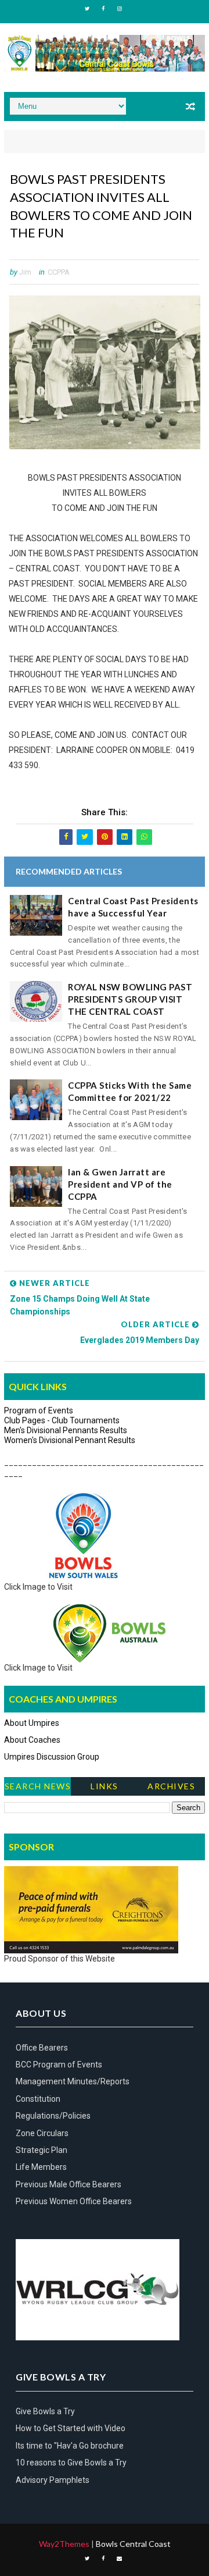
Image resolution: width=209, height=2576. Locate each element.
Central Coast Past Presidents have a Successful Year (133, 907)
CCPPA (59, 272)
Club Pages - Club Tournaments (62, 1420)
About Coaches (32, 1740)
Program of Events (39, 1410)
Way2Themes (64, 2544)
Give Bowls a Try (45, 2411)
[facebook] (103, 9)
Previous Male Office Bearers (69, 2184)
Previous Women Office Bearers (74, 2201)
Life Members (41, 2167)
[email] (120, 2559)
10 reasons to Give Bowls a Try (71, 2463)
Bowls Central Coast (133, 2544)
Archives (171, 1786)
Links (105, 1786)
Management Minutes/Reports (73, 2081)
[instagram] (120, 9)
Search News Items (38, 1788)
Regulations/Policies (53, 2116)
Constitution (38, 2099)
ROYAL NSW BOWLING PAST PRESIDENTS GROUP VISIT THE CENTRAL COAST (130, 999)
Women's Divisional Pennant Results (70, 1440)
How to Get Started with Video (71, 2428)
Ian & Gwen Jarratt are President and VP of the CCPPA (120, 1184)
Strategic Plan (42, 2150)
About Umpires (32, 1723)
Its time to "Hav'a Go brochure (70, 2446)
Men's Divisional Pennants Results (66, 1430)
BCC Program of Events (59, 2065)
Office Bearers (42, 2048)
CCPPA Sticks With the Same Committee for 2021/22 (130, 1091)
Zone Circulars (42, 2133)
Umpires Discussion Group (52, 1757)
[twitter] (87, 9)
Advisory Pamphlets (53, 2480)
